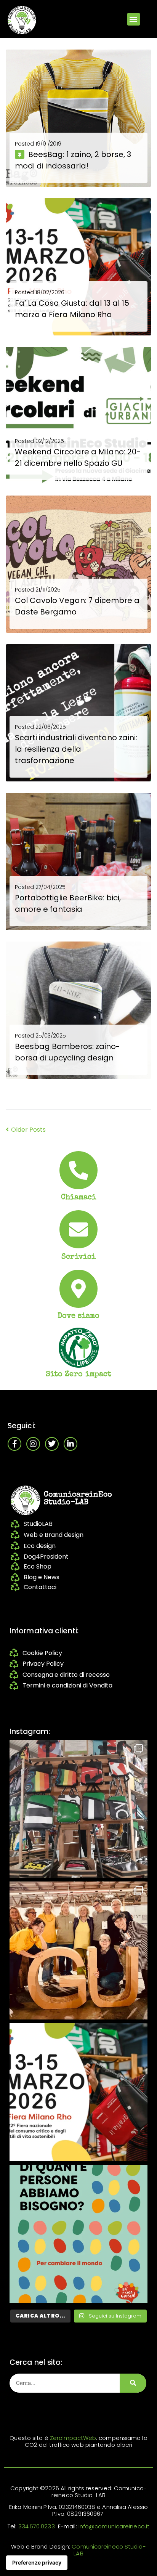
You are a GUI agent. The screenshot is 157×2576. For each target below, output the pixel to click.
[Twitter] (52, 1444)
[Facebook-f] (14, 1444)
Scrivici (79, 1257)
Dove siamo (79, 1316)
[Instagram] (33, 1444)
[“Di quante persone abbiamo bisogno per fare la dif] (78, 2234)
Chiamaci (79, 1198)
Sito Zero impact (79, 1375)
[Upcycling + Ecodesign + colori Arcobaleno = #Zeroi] (78, 1809)
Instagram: (30, 1732)
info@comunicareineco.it (114, 2526)
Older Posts (26, 1130)
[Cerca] (133, 2383)
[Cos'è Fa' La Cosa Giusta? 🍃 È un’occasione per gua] (78, 1950)
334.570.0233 (37, 2526)
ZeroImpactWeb (73, 2438)
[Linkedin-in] (70, 1444)
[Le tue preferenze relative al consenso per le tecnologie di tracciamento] (37, 2563)
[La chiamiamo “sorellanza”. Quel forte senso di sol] (78, 2092)
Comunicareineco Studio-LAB (109, 2550)
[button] (134, 19)
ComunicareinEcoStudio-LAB (78, 1499)
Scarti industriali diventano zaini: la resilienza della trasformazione (76, 749)
